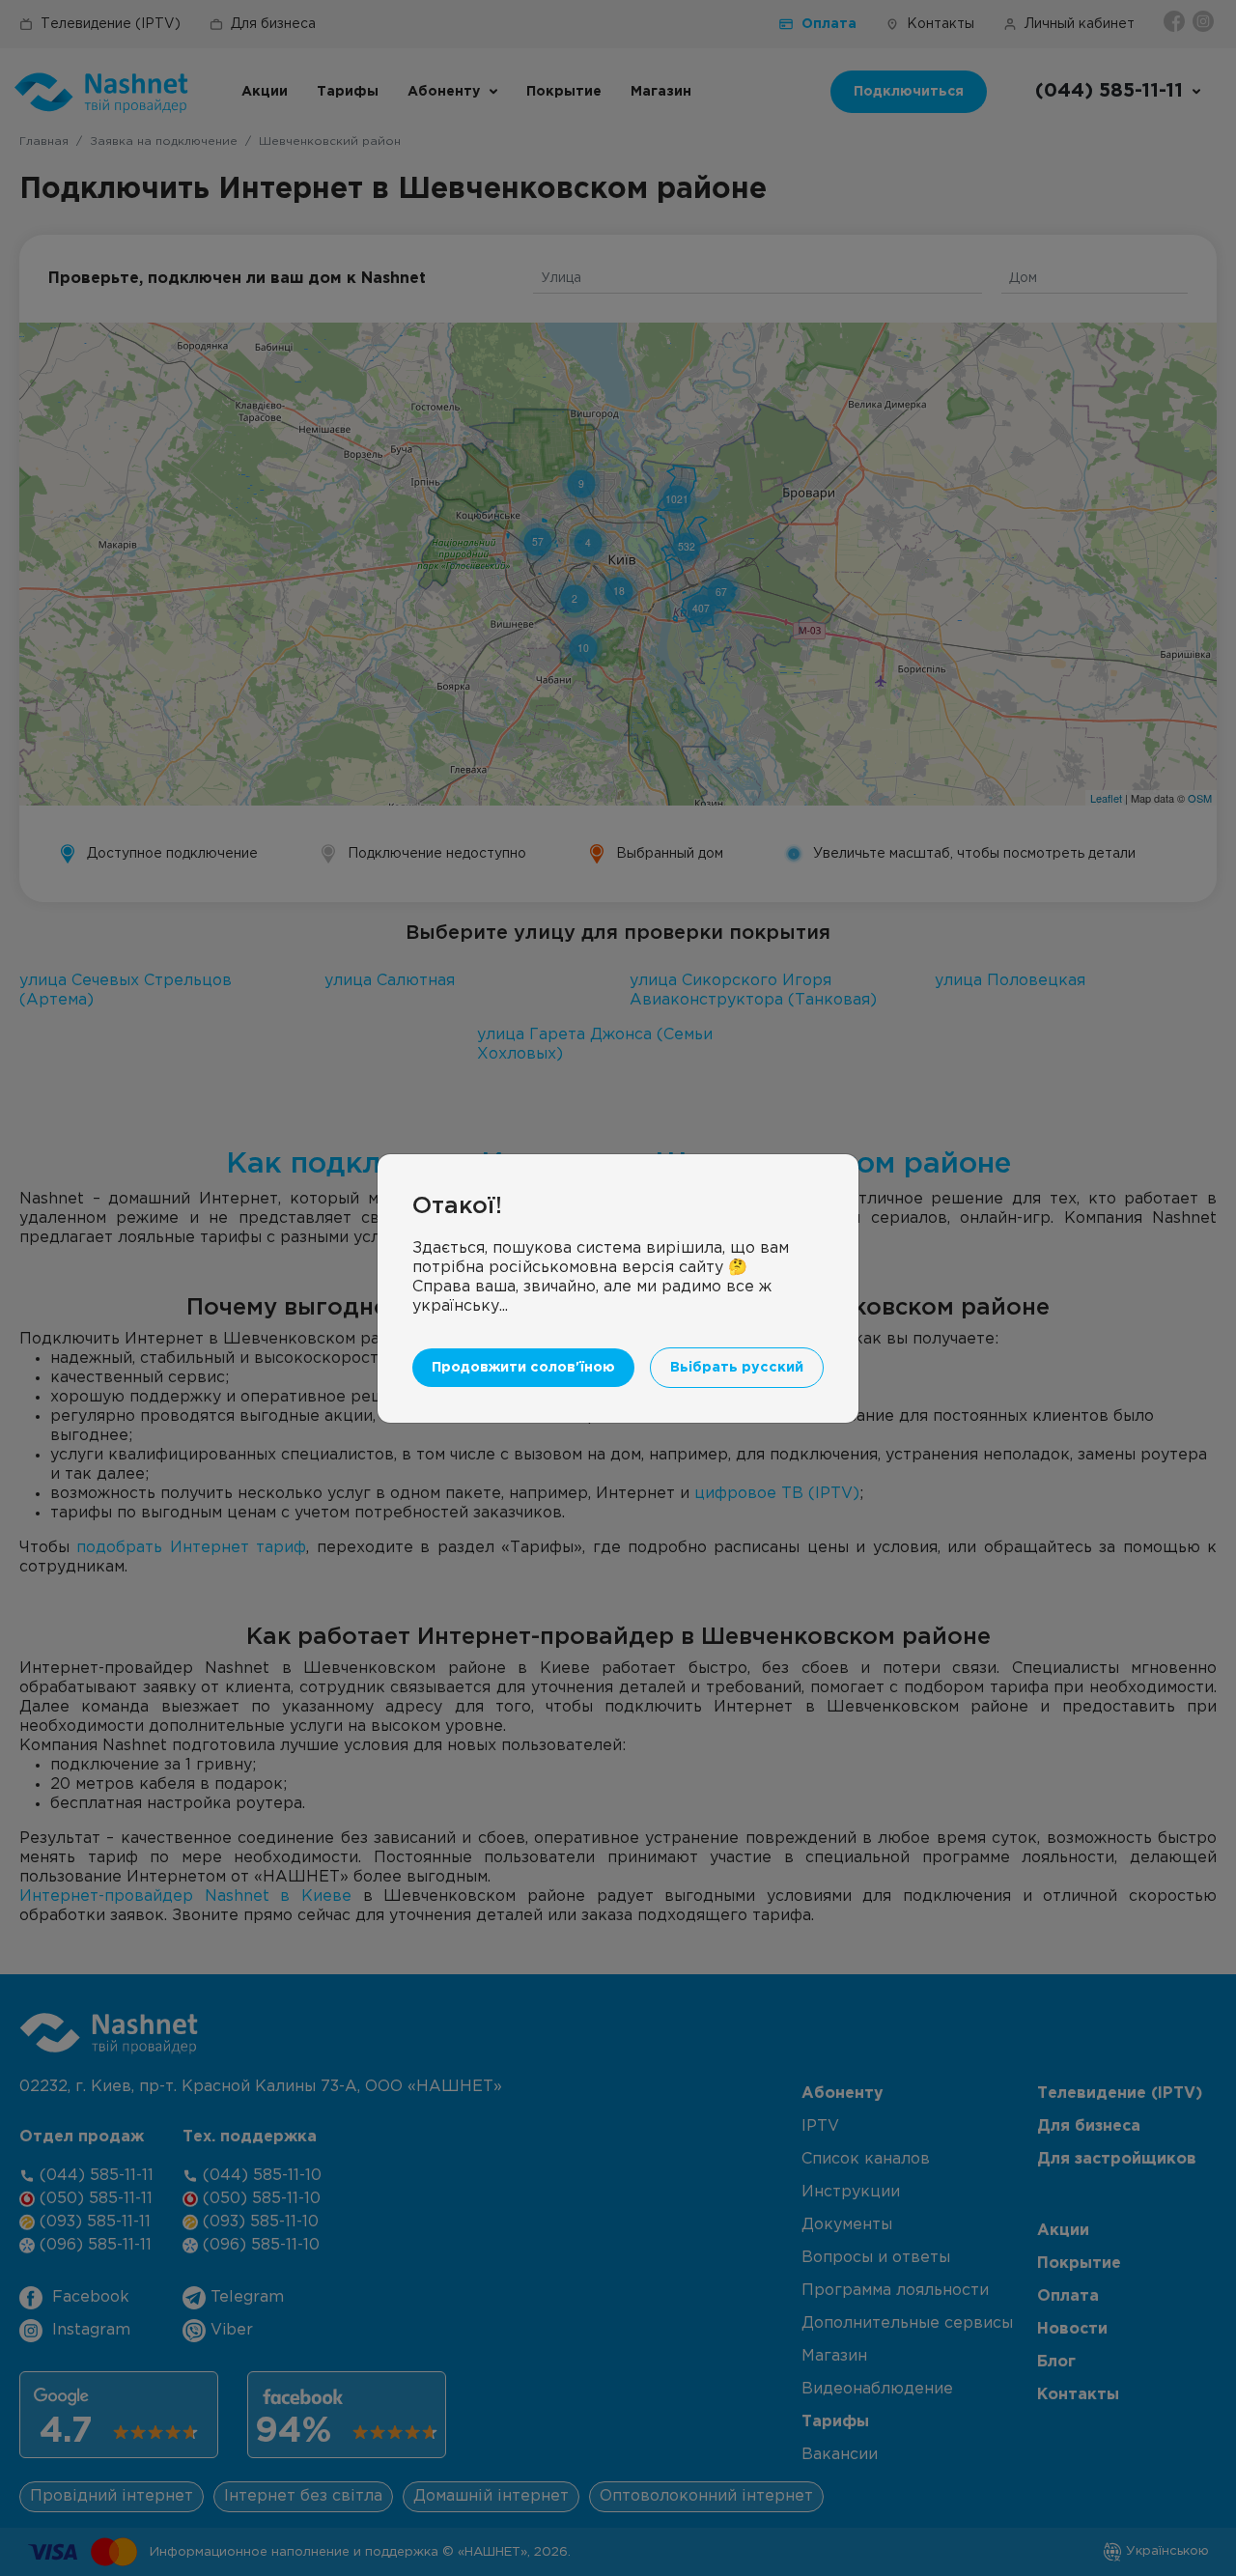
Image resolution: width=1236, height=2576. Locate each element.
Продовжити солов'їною (523, 1367)
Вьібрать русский (737, 1367)
